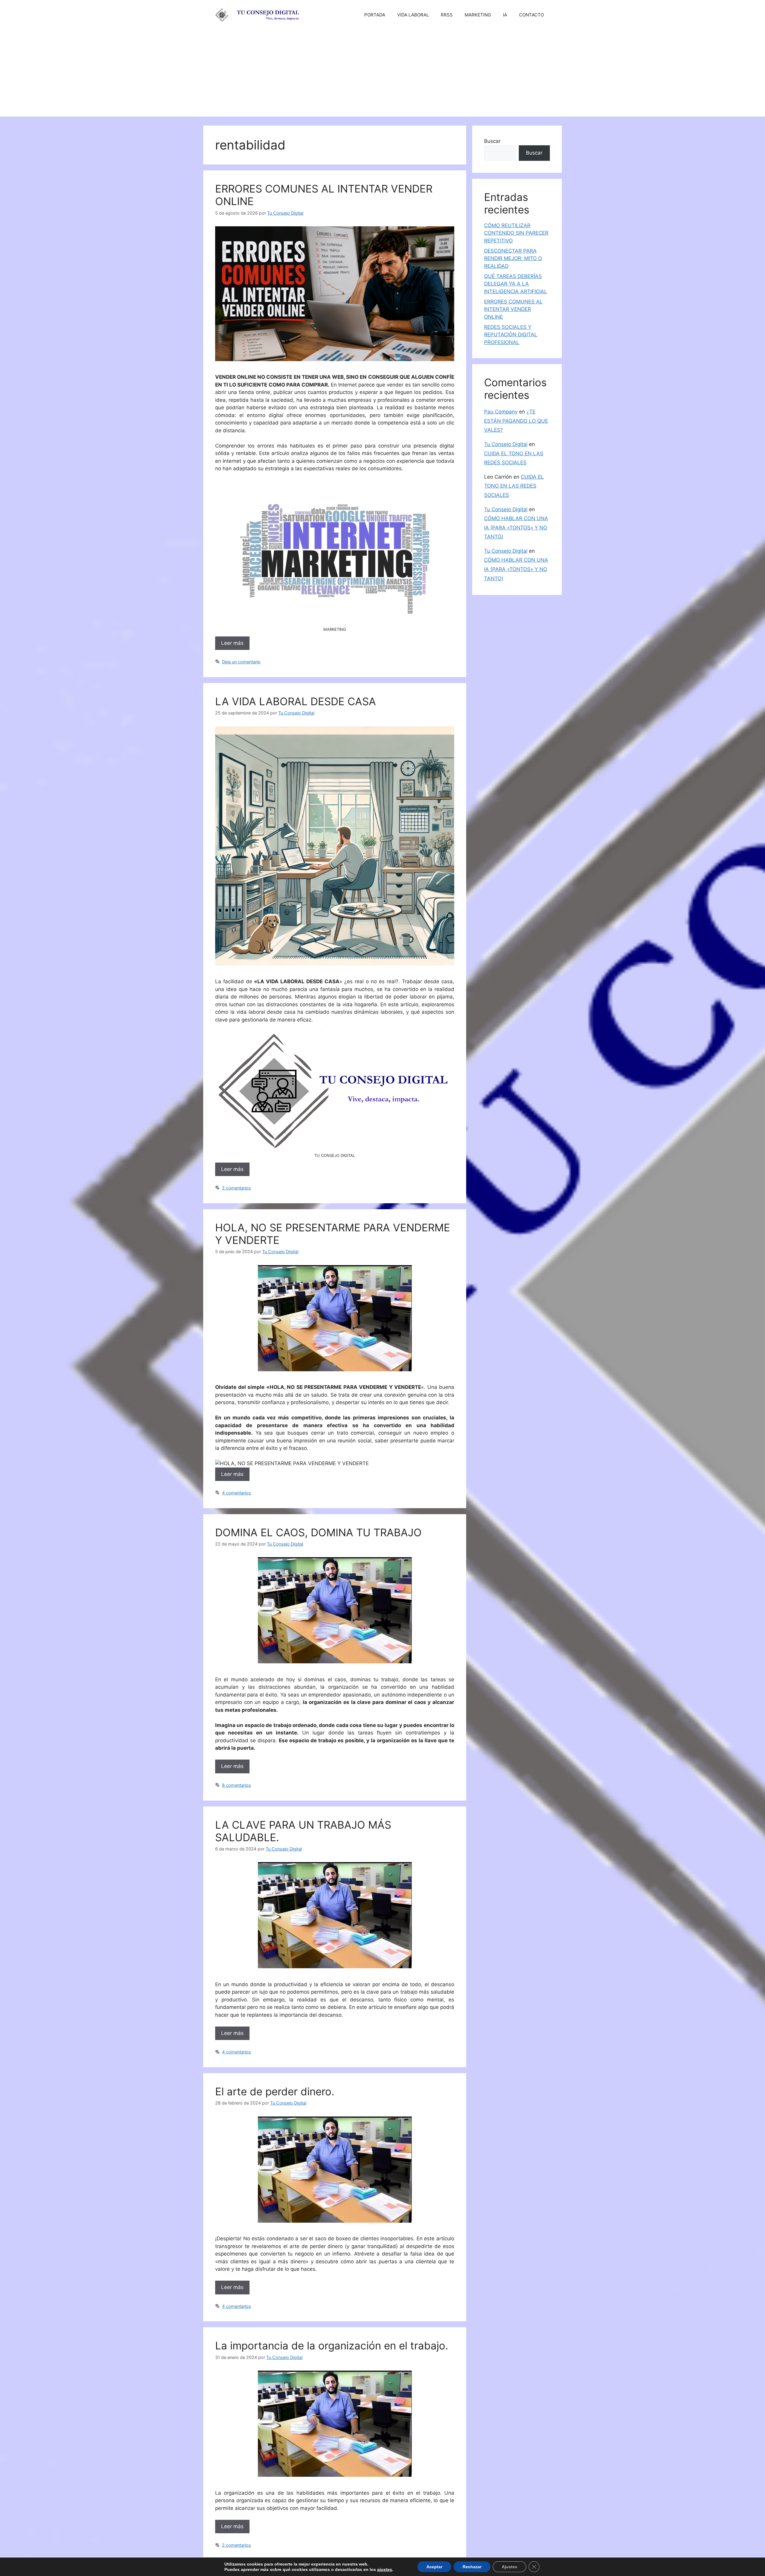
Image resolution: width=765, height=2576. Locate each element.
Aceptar (429, 2567)
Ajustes (502, 2567)
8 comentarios (237, 1785)
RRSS (447, 15)
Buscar (492, 141)
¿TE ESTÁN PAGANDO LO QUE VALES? (516, 421)
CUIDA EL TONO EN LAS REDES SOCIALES (514, 486)
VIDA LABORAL (413, 15)
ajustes (381, 2569)
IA (505, 15)
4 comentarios (237, 1493)
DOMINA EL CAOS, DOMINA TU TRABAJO (318, 1532)
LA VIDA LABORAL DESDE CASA (296, 701)
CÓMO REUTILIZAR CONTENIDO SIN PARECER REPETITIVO (516, 233)
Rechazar (466, 2567)
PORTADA (375, 15)
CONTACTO (531, 15)
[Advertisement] (382, 75)
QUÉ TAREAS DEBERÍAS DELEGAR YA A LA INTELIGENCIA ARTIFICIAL (516, 284)
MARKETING (478, 15)
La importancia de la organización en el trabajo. (332, 2346)
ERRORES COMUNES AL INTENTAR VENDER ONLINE (513, 309)
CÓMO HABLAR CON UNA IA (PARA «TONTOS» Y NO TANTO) (516, 527)
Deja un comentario (241, 662)
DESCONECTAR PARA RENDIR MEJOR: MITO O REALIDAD (513, 258)
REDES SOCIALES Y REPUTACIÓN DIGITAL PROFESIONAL (511, 335)
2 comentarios (237, 1188)
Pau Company (501, 412)
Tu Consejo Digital (506, 444)
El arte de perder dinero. (275, 2091)
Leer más (232, 643)
